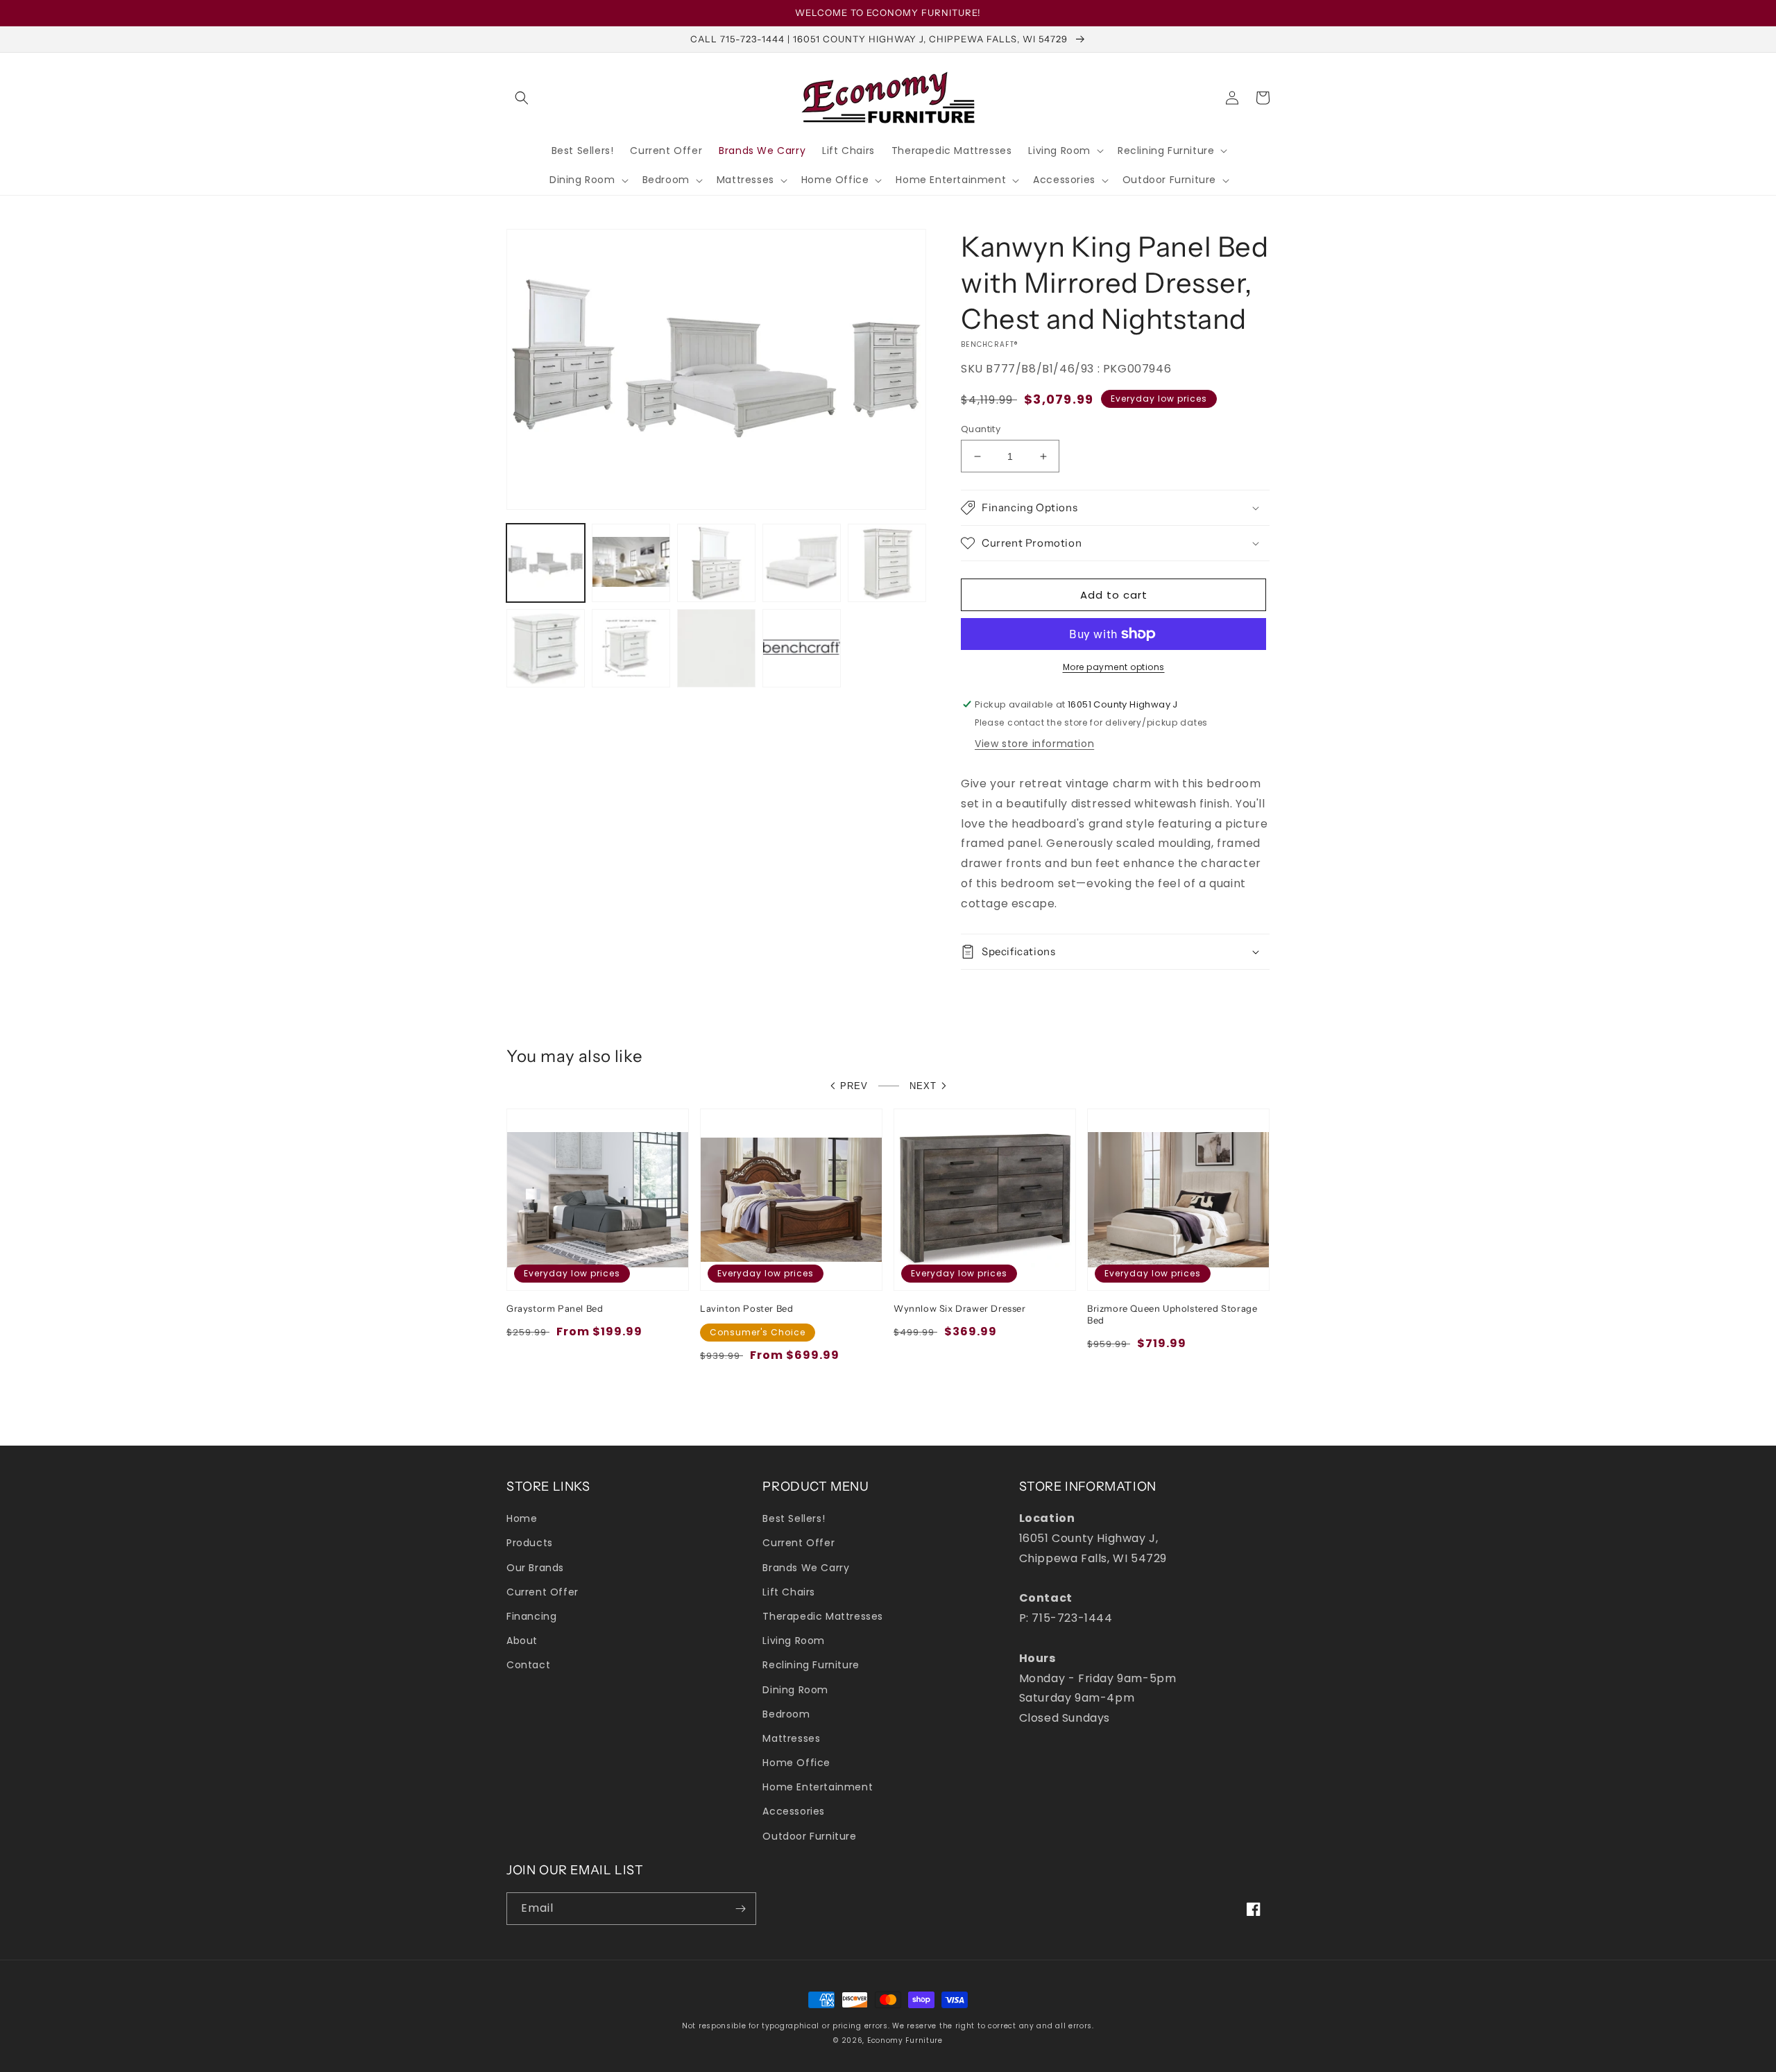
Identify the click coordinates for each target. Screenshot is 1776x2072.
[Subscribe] (740, 1909)
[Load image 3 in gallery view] (716, 563)
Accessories (794, 1811)
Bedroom (786, 1714)
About (522, 1641)
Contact (528, 1665)
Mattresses (791, 1738)
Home (522, 1518)
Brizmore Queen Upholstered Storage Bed (1172, 1314)
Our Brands (535, 1568)
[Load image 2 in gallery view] (631, 563)
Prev (854, 1086)
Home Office (796, 1763)
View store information (1034, 744)
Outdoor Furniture (809, 1836)
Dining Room (795, 1690)
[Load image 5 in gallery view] (887, 563)
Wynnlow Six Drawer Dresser (960, 1308)
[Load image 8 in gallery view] (716, 648)
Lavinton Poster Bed (746, 1308)
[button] (522, 98)
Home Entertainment (818, 1787)
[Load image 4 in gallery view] (802, 563)
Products (530, 1543)
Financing (531, 1616)
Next (923, 1086)
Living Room (794, 1641)
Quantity (981, 429)
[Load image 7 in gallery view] (631, 648)
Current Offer (543, 1592)
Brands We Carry (806, 1568)
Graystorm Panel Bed (555, 1308)
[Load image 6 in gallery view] (546, 648)
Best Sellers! (794, 1518)
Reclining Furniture (811, 1665)
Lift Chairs (789, 1592)
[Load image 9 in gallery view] (802, 648)
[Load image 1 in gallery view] (546, 563)
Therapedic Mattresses (823, 1616)
